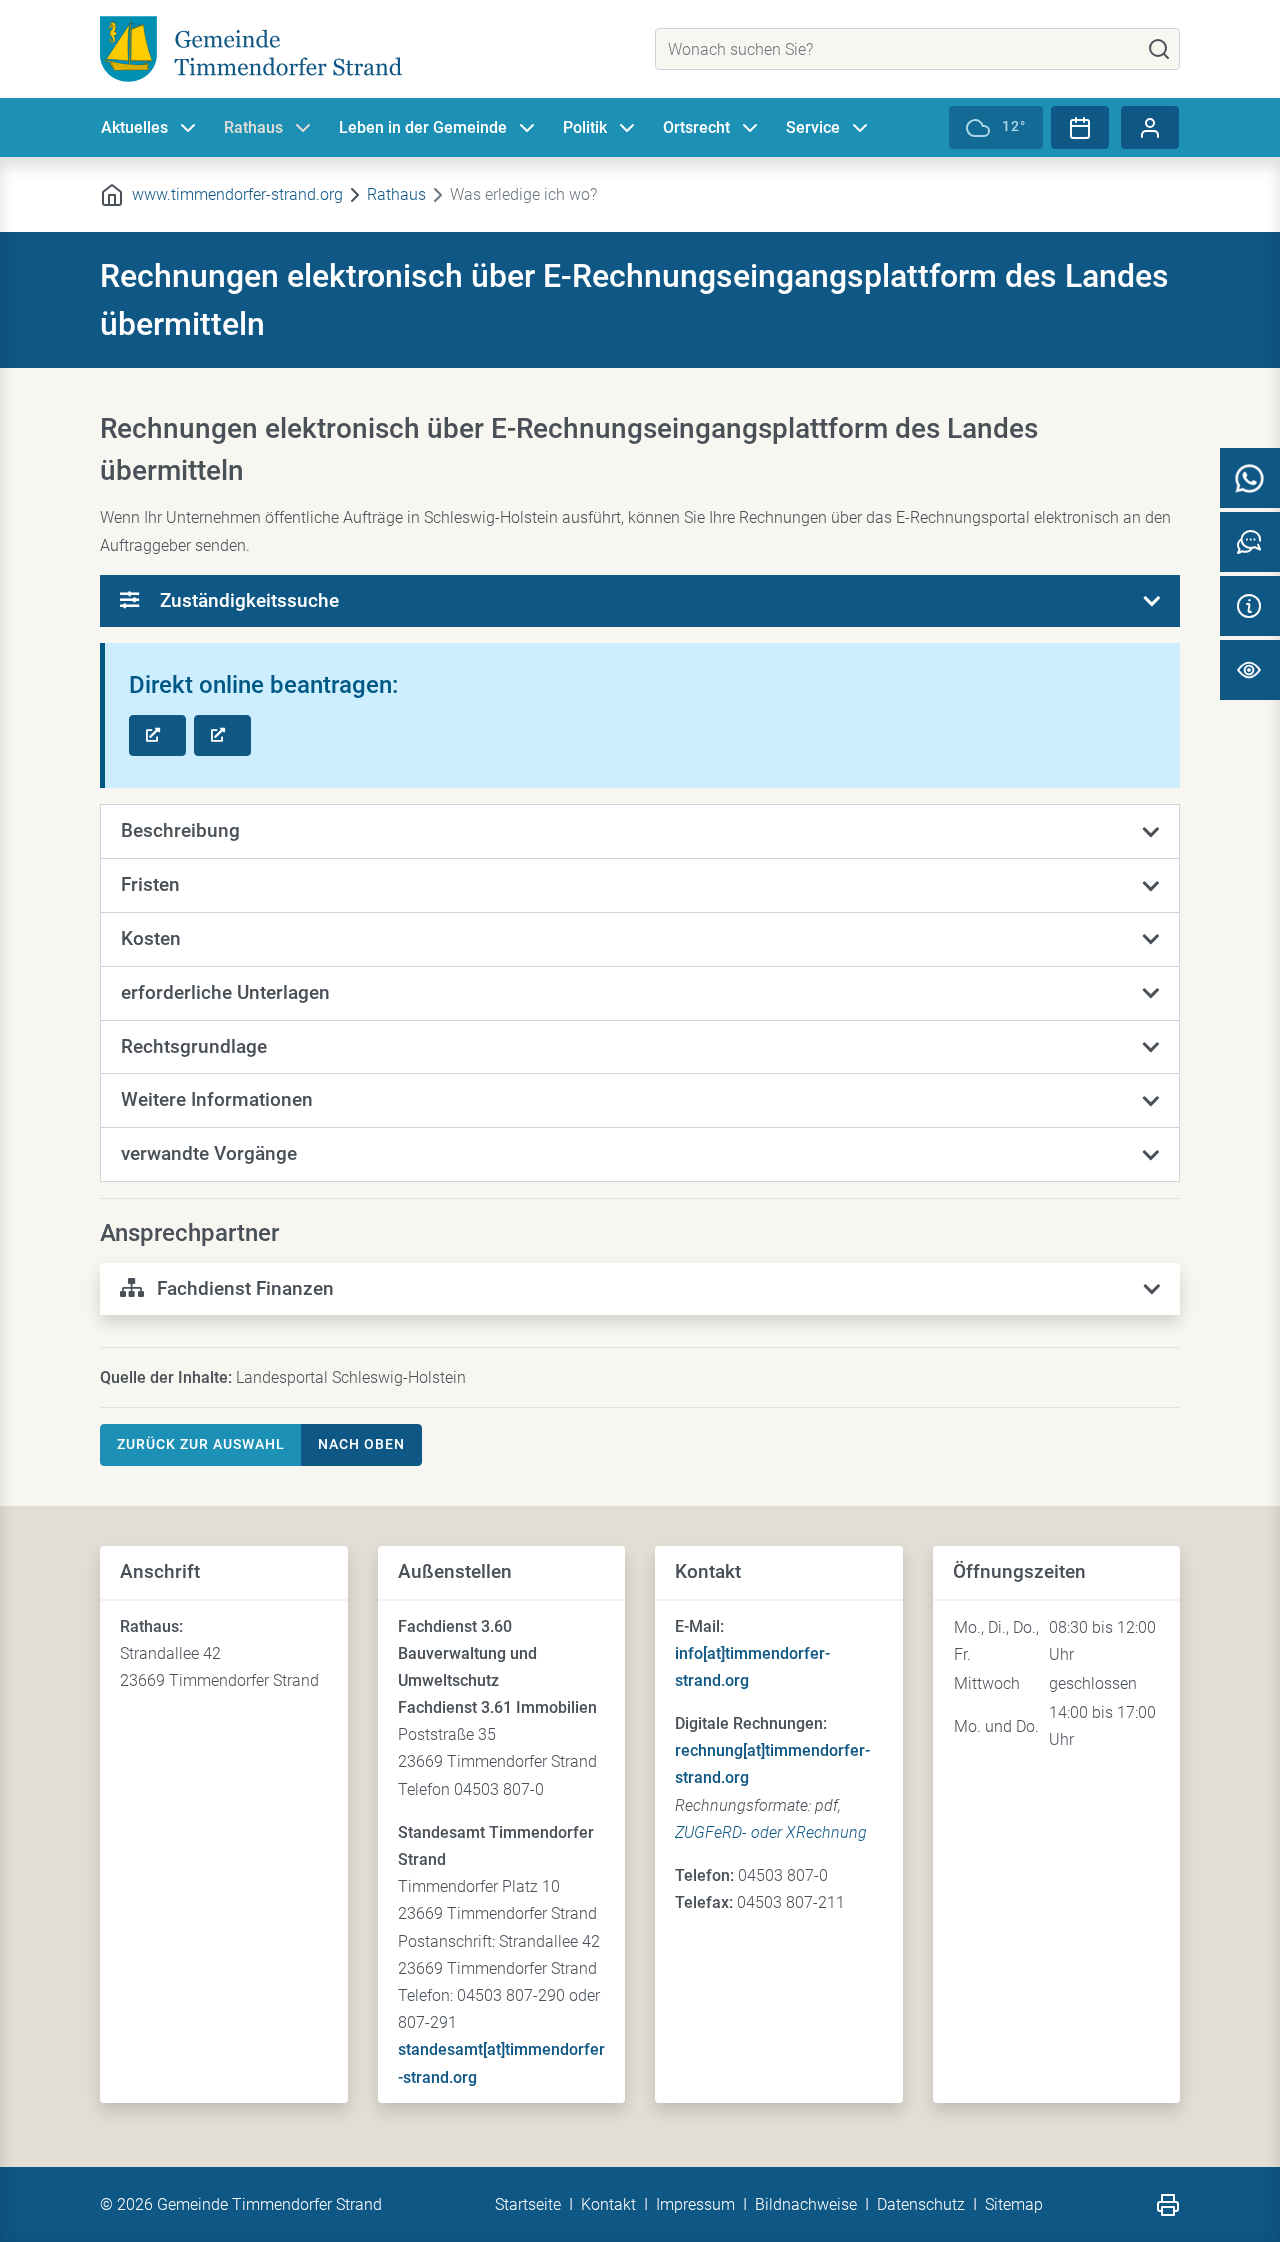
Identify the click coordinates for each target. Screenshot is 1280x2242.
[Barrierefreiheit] (1250, 670)
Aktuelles (134, 127)
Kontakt (608, 2204)
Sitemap (1014, 2204)
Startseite (528, 2204)
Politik (585, 127)
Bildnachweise (806, 2204)
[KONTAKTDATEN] (1250, 606)
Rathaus (253, 127)
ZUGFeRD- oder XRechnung (771, 1832)
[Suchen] (1159, 49)
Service (813, 127)
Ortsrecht (696, 127)
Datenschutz (921, 2204)
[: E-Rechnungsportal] (222, 736)
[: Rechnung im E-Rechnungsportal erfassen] (157, 736)
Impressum (695, 2204)
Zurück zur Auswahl (201, 1444)
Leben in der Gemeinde (423, 127)
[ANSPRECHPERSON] (1250, 542)
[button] (640, 832)
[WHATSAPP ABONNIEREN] (1250, 478)
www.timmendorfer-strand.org (237, 194)
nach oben (361, 1444)
